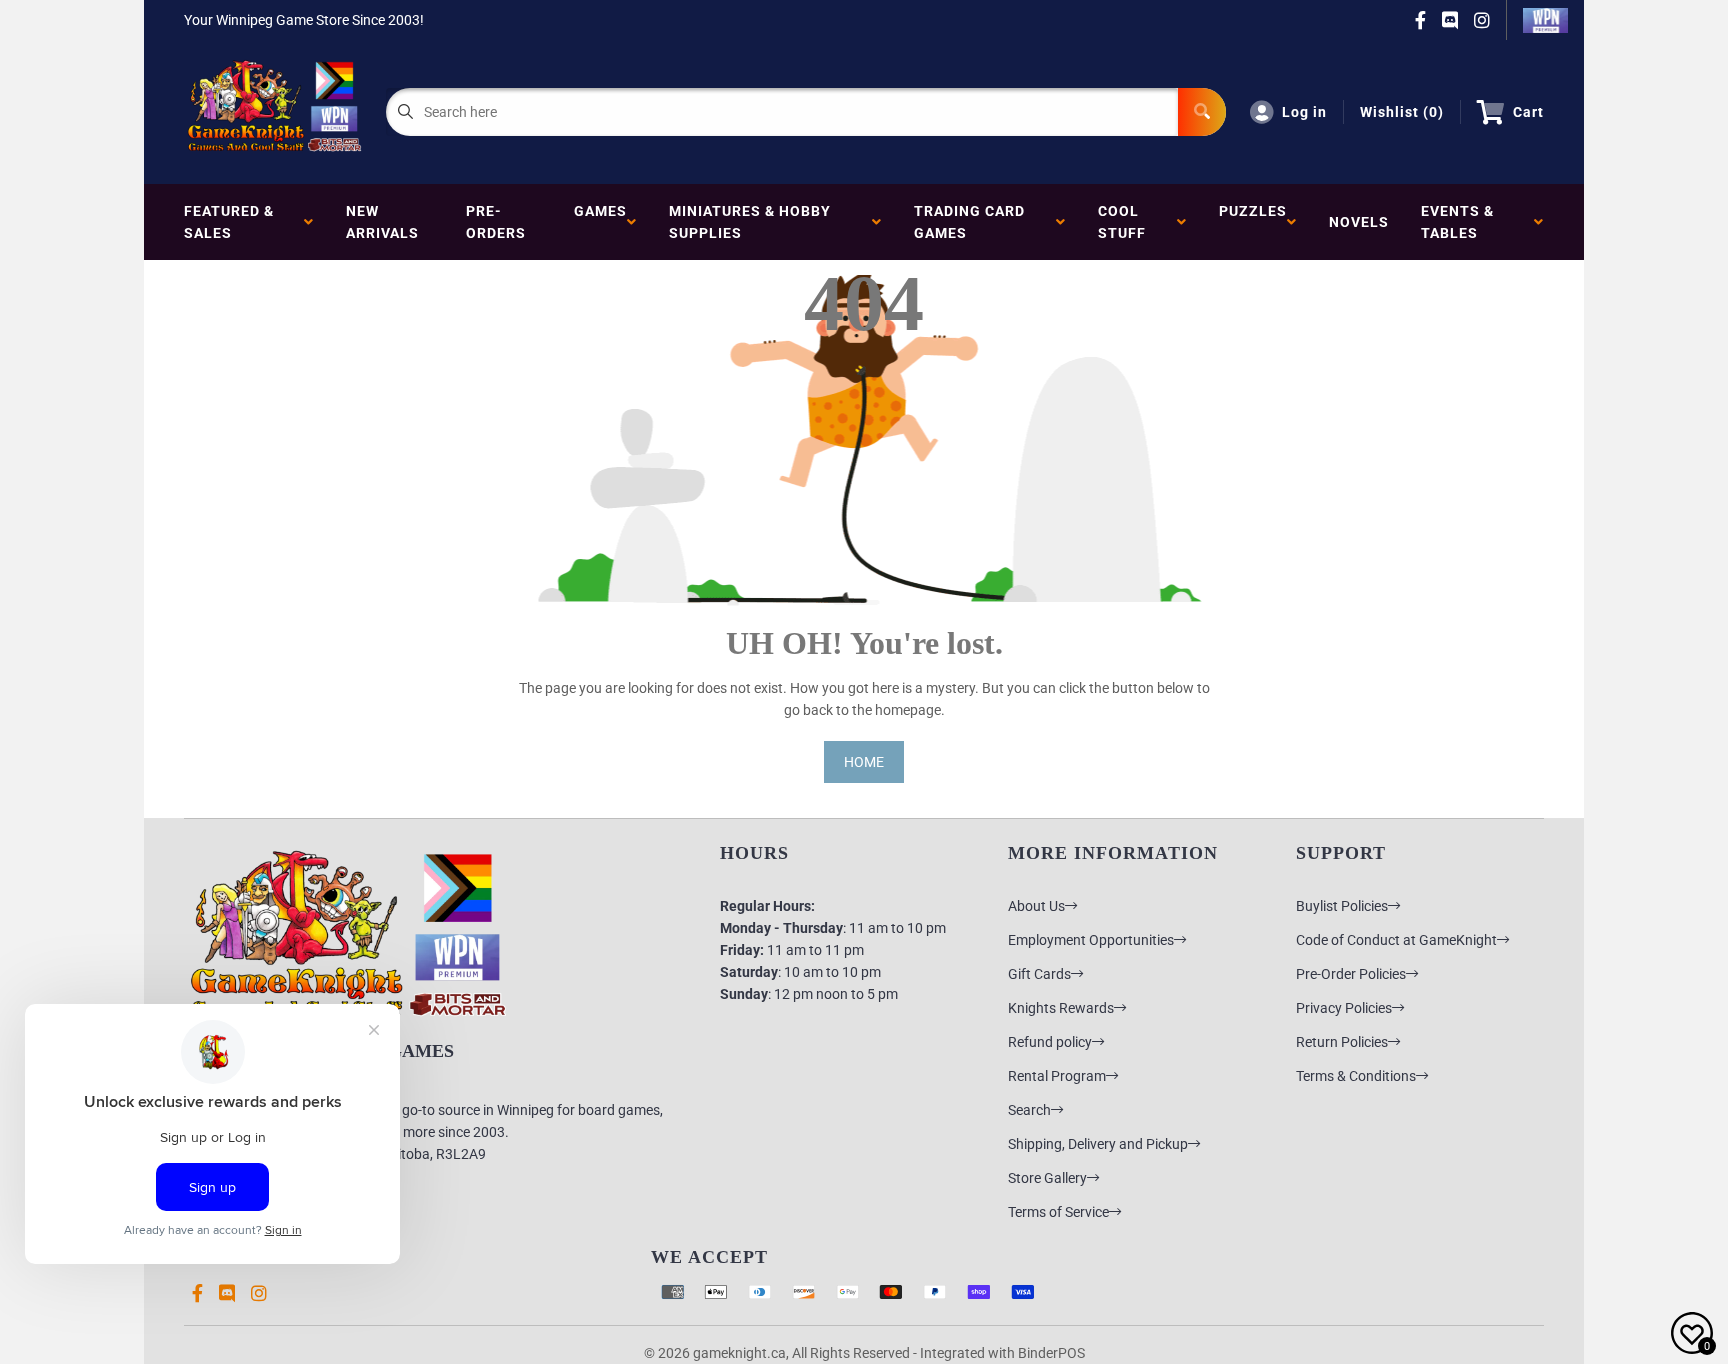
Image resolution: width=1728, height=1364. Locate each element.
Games (600, 222)
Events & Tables (1457, 222)
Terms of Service (1058, 1212)
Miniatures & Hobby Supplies (750, 222)
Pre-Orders (496, 222)
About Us (1036, 906)
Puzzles (1253, 222)
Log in (1304, 112)
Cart (1528, 112)
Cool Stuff (1126, 222)
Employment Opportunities (1091, 940)
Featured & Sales (229, 222)
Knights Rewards (1061, 1008)
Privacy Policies (1344, 1008)
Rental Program (1057, 1076)
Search (1029, 1110)
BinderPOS (1051, 1353)
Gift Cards (1039, 974)
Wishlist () (1402, 112)
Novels (1359, 222)
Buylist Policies (1342, 906)
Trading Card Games (969, 222)
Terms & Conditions (1356, 1076)
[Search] (1202, 112)
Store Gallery (1047, 1178)
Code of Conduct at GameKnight (1396, 940)
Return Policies (1342, 1042)
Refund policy (1050, 1042)
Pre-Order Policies (1351, 974)
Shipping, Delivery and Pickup (1098, 1144)
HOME (864, 762)
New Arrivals (382, 222)
